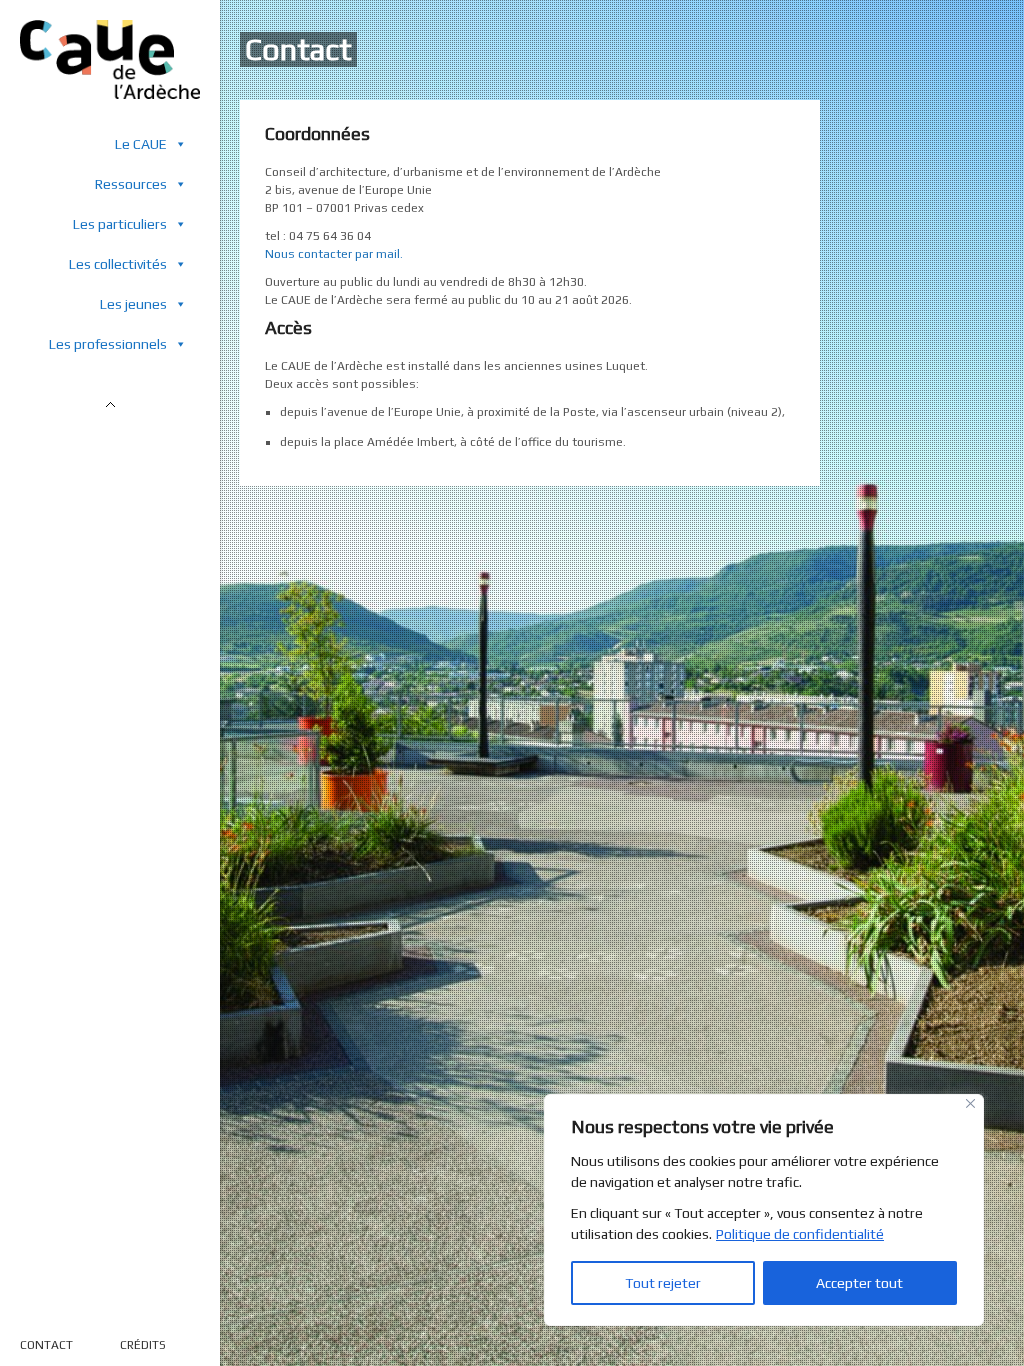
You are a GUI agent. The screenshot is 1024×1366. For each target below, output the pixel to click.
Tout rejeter (663, 1283)
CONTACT (46, 1345)
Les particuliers (120, 224)
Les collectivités (118, 264)
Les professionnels (108, 344)
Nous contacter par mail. (334, 254)
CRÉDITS (143, 1345)
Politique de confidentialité (800, 1234)
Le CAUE (141, 144)
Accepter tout (859, 1283)
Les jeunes (133, 304)
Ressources (131, 184)
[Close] (970, 1103)
